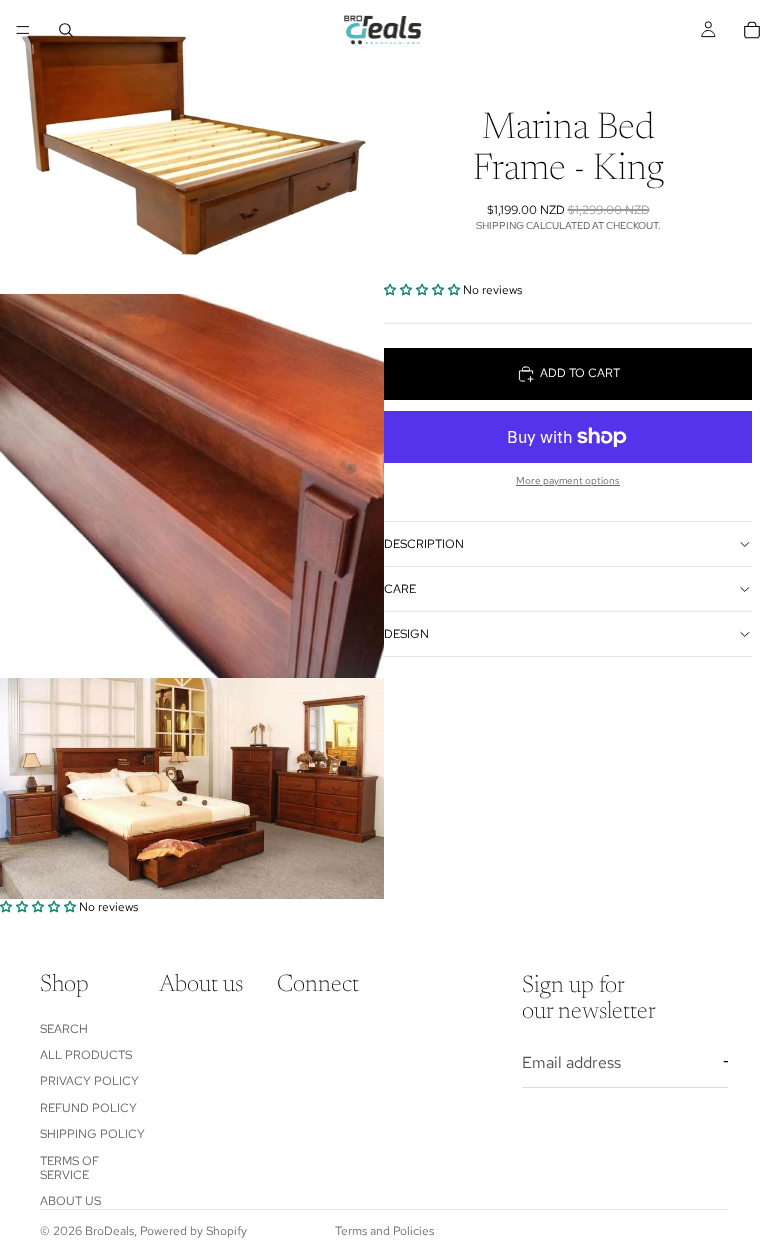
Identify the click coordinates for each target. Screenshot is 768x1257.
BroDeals (109, 1231)
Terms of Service (69, 1168)
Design (406, 634)
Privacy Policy (89, 1081)
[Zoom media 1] (192, 147)
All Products (86, 1055)
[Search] (66, 30)
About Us (70, 1201)
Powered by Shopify (193, 1231)
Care (400, 589)
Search (64, 1029)
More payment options (568, 480)
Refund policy (88, 1108)
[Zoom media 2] (192, 486)
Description (424, 544)
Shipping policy (92, 1134)
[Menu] (23, 30)
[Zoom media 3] (192, 788)
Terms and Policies (384, 1231)
